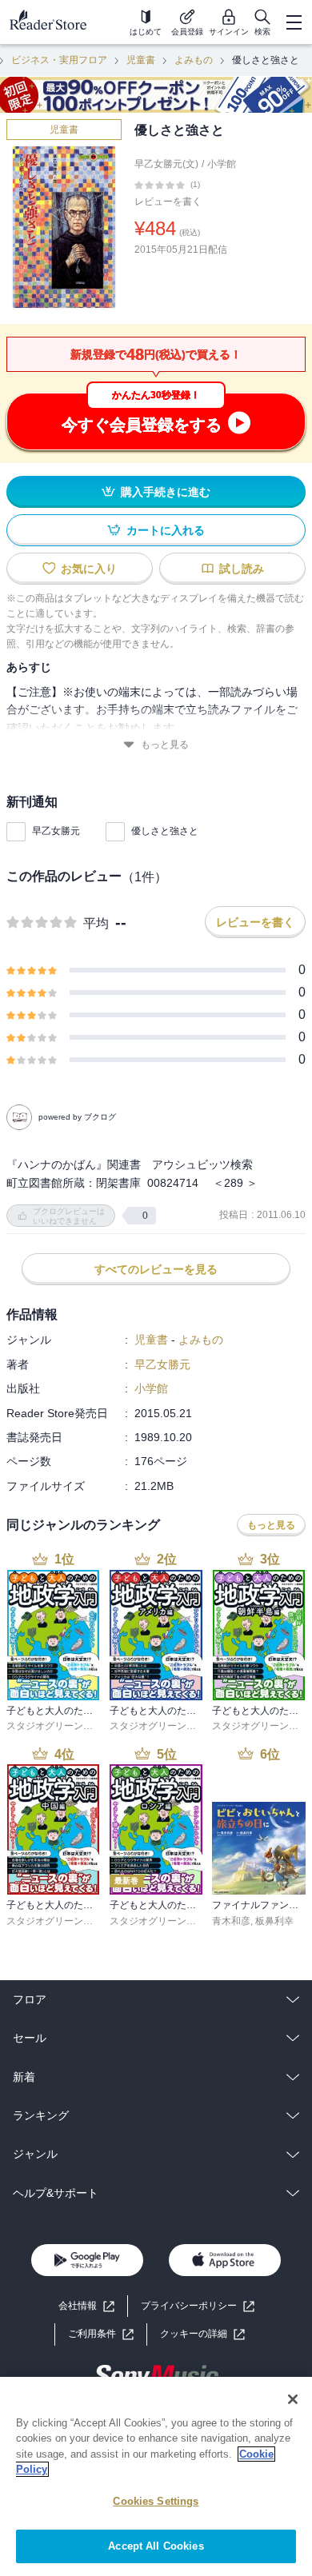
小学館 (222, 164)
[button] (202, 2334)
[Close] (293, 2399)
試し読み (242, 569)
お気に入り (89, 569)
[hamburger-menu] (294, 22)
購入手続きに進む (166, 492)
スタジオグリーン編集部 (59, 1726)
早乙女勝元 (56, 831)
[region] (156, 2476)
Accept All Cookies (156, 2546)
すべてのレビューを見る (156, 1269)
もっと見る (165, 745)
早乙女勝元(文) (166, 164)
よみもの (194, 60)
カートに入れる (166, 530)
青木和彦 (231, 1921)
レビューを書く (168, 202)
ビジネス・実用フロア (59, 60)
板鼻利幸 (274, 1921)
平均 (96, 923)
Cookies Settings (156, 2501)
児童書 (141, 60)
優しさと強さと (165, 831)
